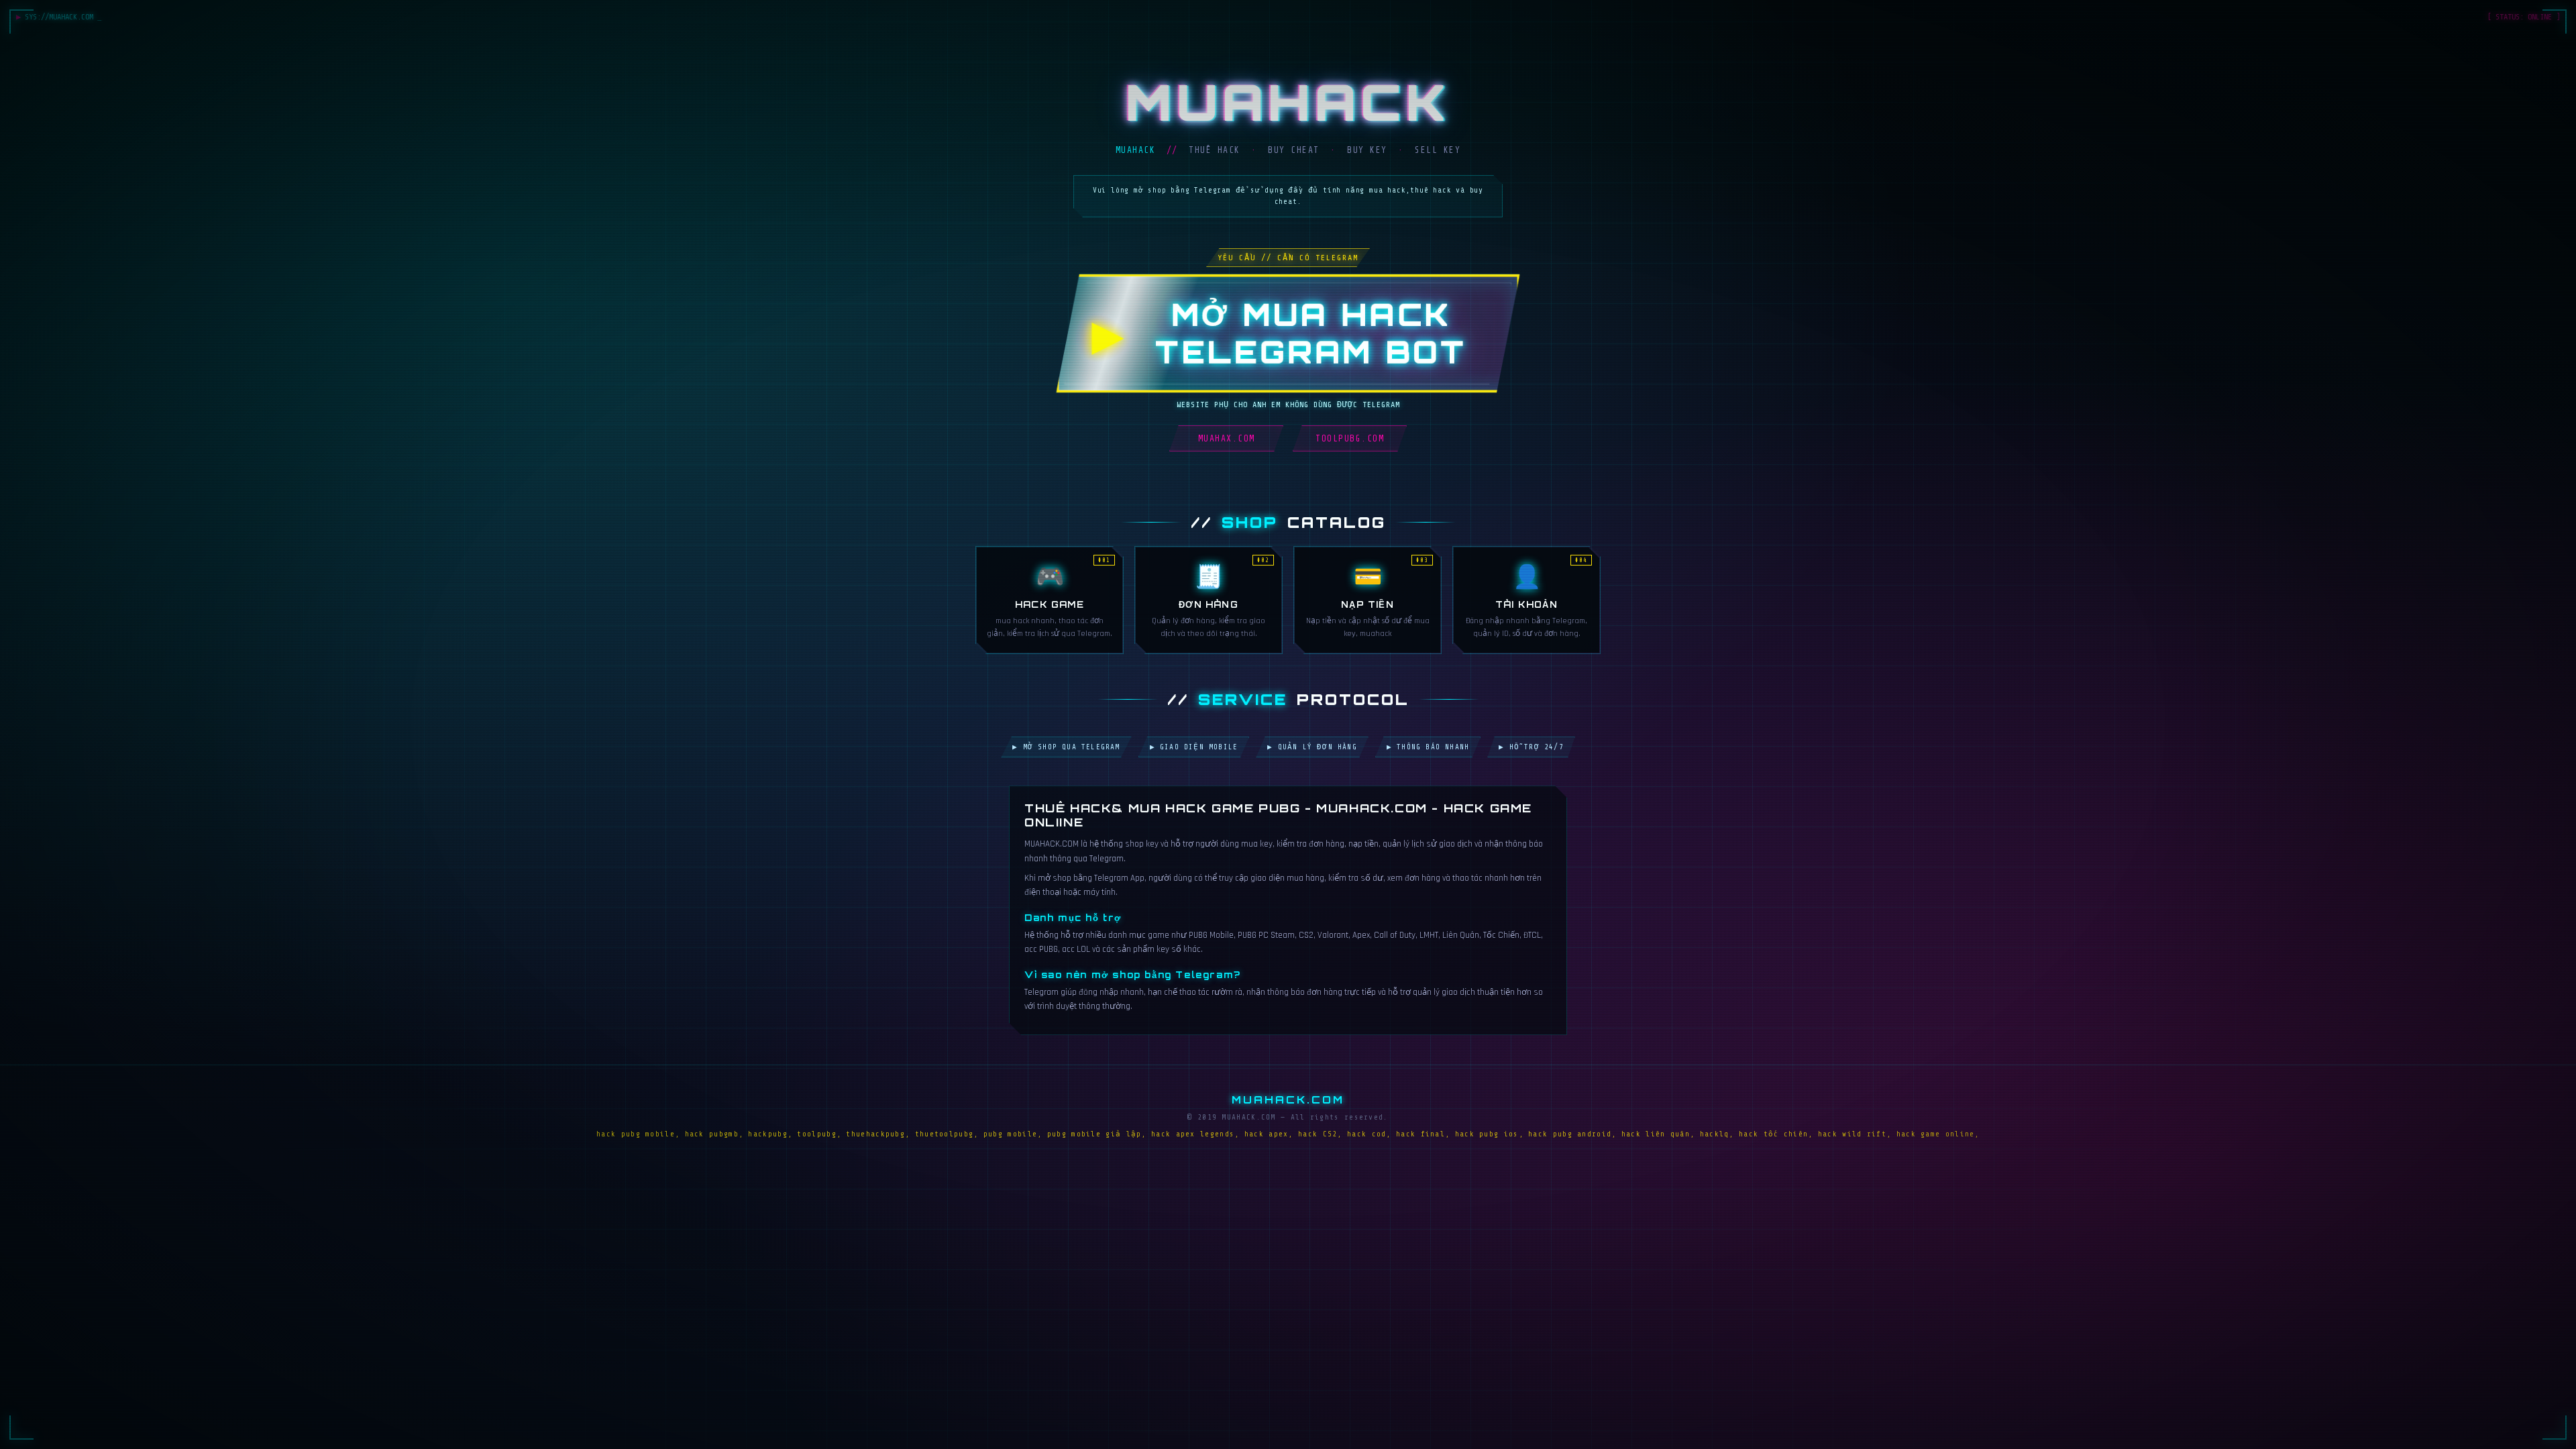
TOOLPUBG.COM (1350, 438)
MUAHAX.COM (1227, 438)
